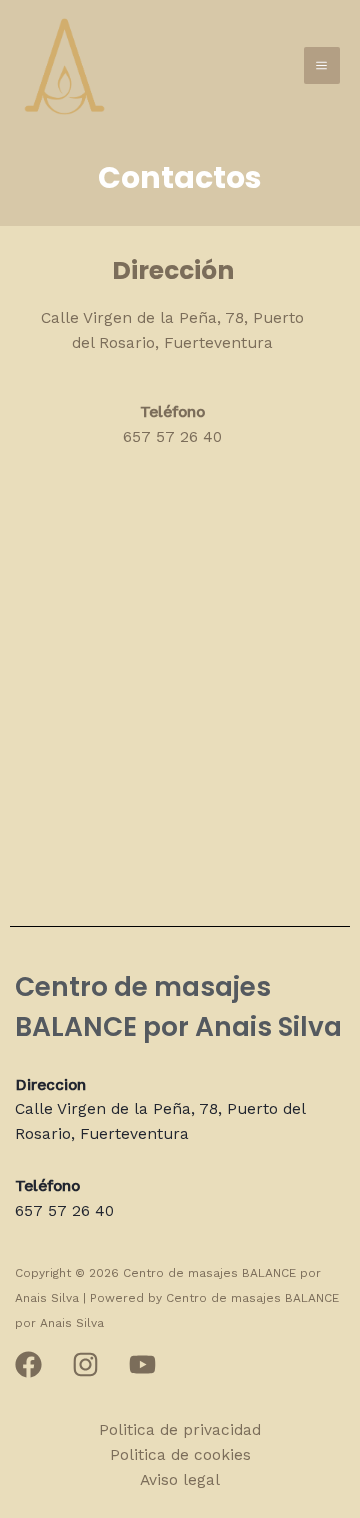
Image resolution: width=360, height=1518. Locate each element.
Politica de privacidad (180, 1430)
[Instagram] (85, 1364)
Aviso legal (180, 1480)
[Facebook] (28, 1364)
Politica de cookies (180, 1455)
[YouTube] (142, 1364)
